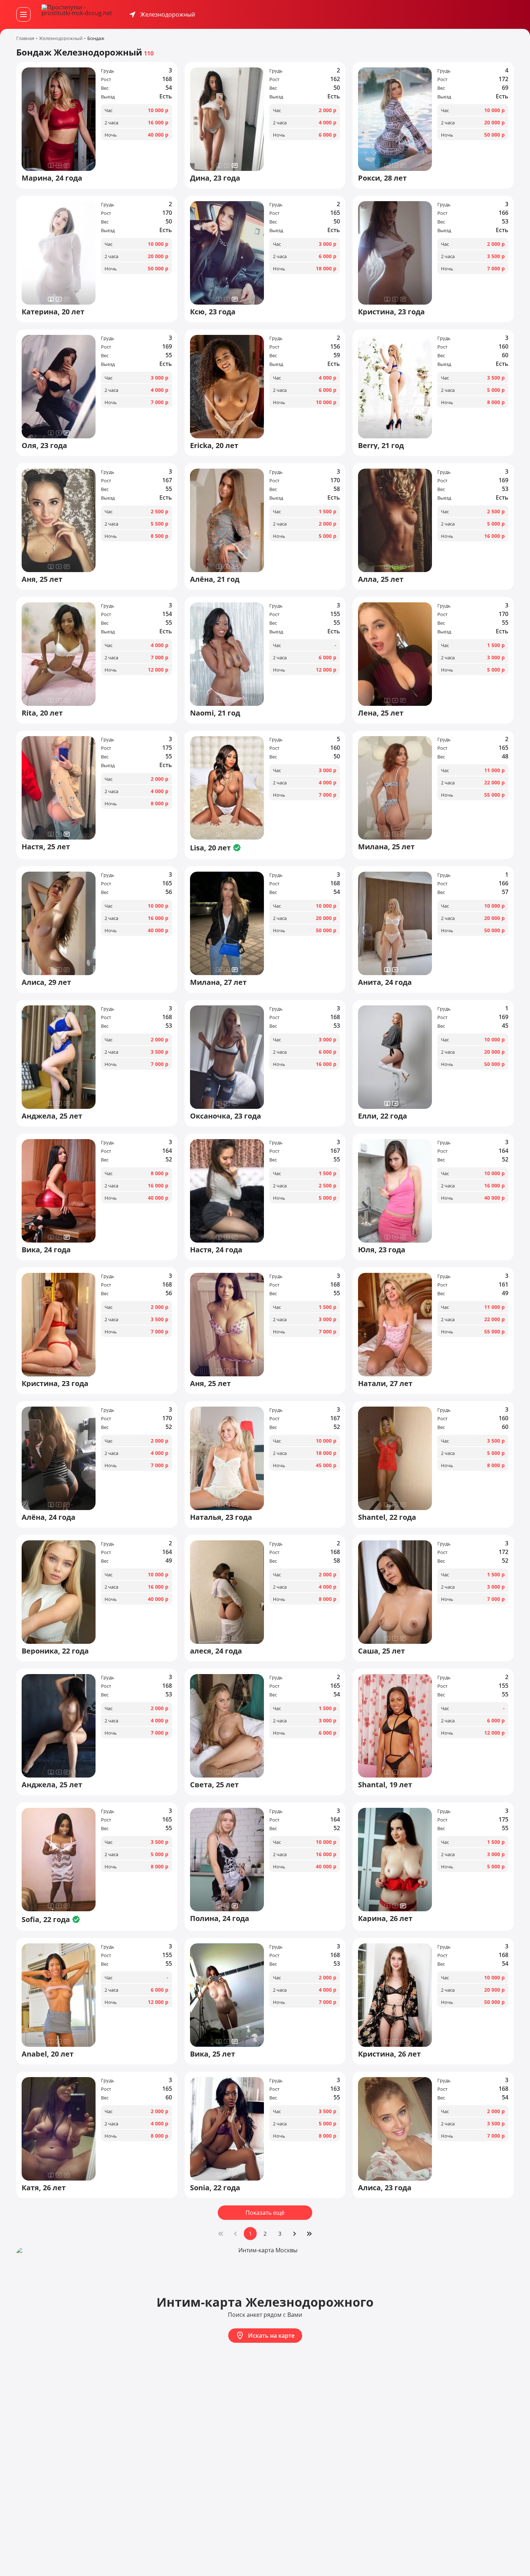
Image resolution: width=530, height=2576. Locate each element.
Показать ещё (265, 2213)
